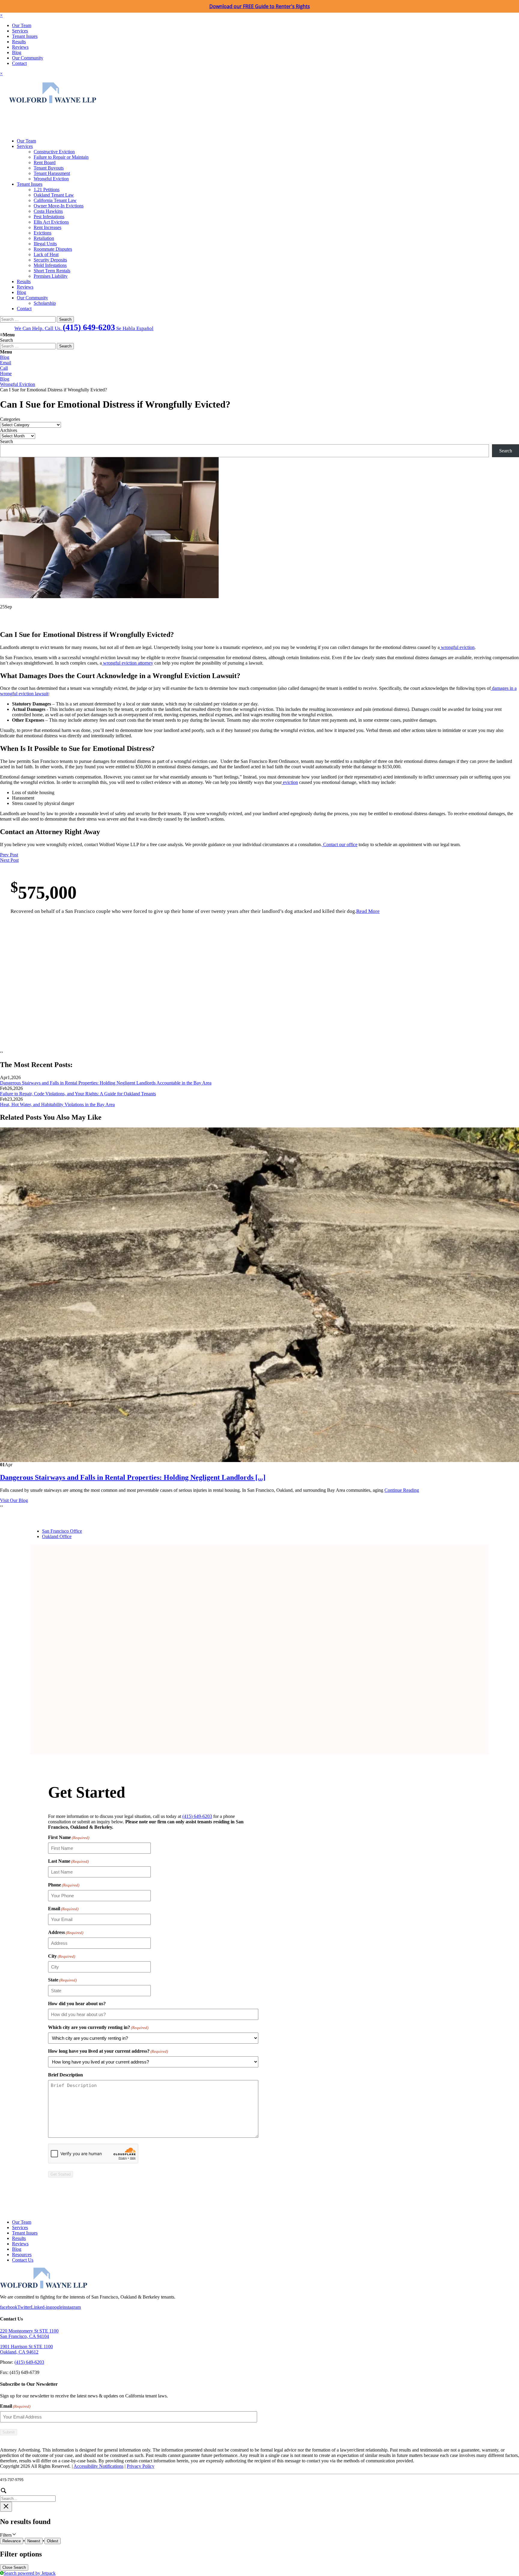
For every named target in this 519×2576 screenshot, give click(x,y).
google (56, 2307)
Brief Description (65, 2075)
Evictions (42, 233)
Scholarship (45, 303)
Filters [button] (14, 2535)
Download (260, 6)
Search (6, 441)
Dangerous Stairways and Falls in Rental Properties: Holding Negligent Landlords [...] (133, 1477)
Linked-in (40, 2307)
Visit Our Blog (14, 1500)
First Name (69, 1837)
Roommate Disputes (53, 249)
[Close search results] (6, 2507)
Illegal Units (45, 244)
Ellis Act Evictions (51, 222)
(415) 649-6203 (197, 1816)
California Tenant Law (55, 200)
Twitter (24, 2307)
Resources (22, 2255)
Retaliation (44, 238)
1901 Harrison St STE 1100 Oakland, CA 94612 (26, 2349)
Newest (34, 2541)
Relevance (12, 2541)
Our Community (28, 58)
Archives (9, 430)
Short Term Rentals (52, 271)
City (62, 1956)
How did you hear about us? (77, 2004)
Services (20, 31)
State (62, 1980)
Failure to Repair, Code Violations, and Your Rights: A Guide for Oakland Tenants (78, 1094)
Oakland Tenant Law (54, 195)
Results (19, 42)
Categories (10, 419)
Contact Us (23, 2260)
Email (6, 363)
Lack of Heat (46, 254)
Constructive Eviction (54, 152)
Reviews (20, 47)
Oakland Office (57, 1536)
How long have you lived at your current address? (108, 2051)
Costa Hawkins (48, 211)
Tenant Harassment (52, 173)
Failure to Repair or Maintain (61, 157)
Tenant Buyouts (49, 168)
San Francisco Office (62, 1531)
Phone (64, 1885)
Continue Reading (402, 1490)
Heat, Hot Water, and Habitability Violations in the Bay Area (57, 1104)
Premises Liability (51, 276)
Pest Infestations (49, 217)
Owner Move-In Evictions (59, 206)
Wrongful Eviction (51, 179)
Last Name (68, 1861)
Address (66, 1932)
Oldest (53, 2541)
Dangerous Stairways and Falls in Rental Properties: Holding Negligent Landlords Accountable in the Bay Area (106, 1083)
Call (4, 368)
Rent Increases (47, 227)
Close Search (14, 2567)
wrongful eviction (457, 647)
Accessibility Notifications (99, 2466)
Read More (368, 911)
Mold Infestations (50, 265)
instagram (72, 2307)
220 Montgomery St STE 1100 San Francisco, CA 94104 (29, 2334)
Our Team (22, 25)
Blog (17, 52)
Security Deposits (50, 260)
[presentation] (1, 1052)
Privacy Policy (141, 2466)
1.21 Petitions (47, 190)
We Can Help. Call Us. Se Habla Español (84, 327)
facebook (9, 2307)
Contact (19, 63)
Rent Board (45, 162)
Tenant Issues (25, 36)
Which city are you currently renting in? (98, 2027)
